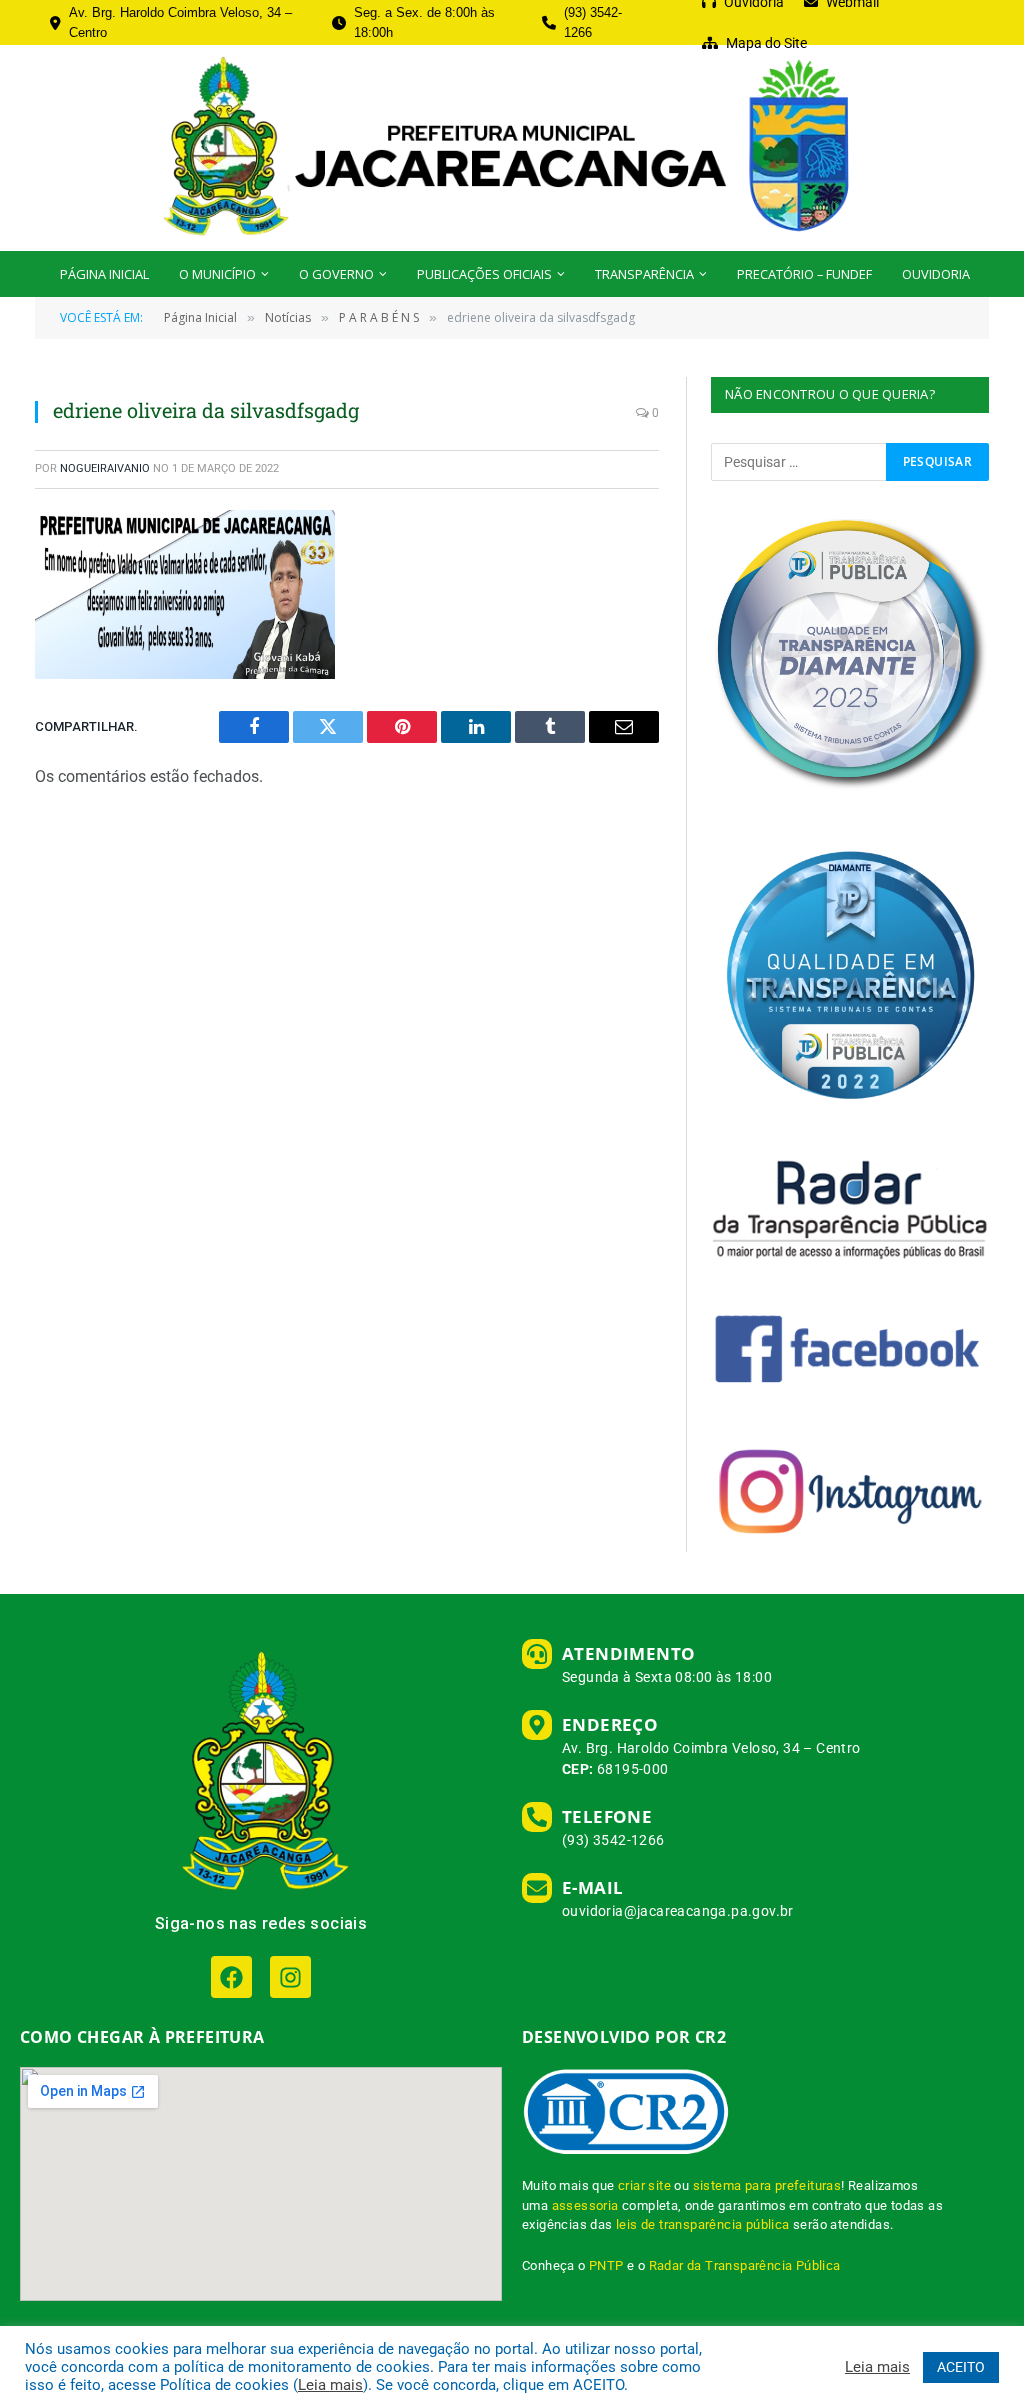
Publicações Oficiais (484, 274)
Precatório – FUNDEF (804, 274)
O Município (217, 274)
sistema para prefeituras (767, 2185)
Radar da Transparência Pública (745, 2265)
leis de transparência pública (703, 2224)
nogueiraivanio (105, 468)
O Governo (336, 274)
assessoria (585, 2205)
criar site (644, 2185)
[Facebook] (231, 1976)
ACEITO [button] (961, 2367)
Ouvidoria (936, 274)
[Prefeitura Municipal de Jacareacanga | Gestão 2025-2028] (511, 148)
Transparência (644, 274)
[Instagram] (290, 1976)
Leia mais (330, 2385)
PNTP (606, 2265)
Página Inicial (104, 274)
